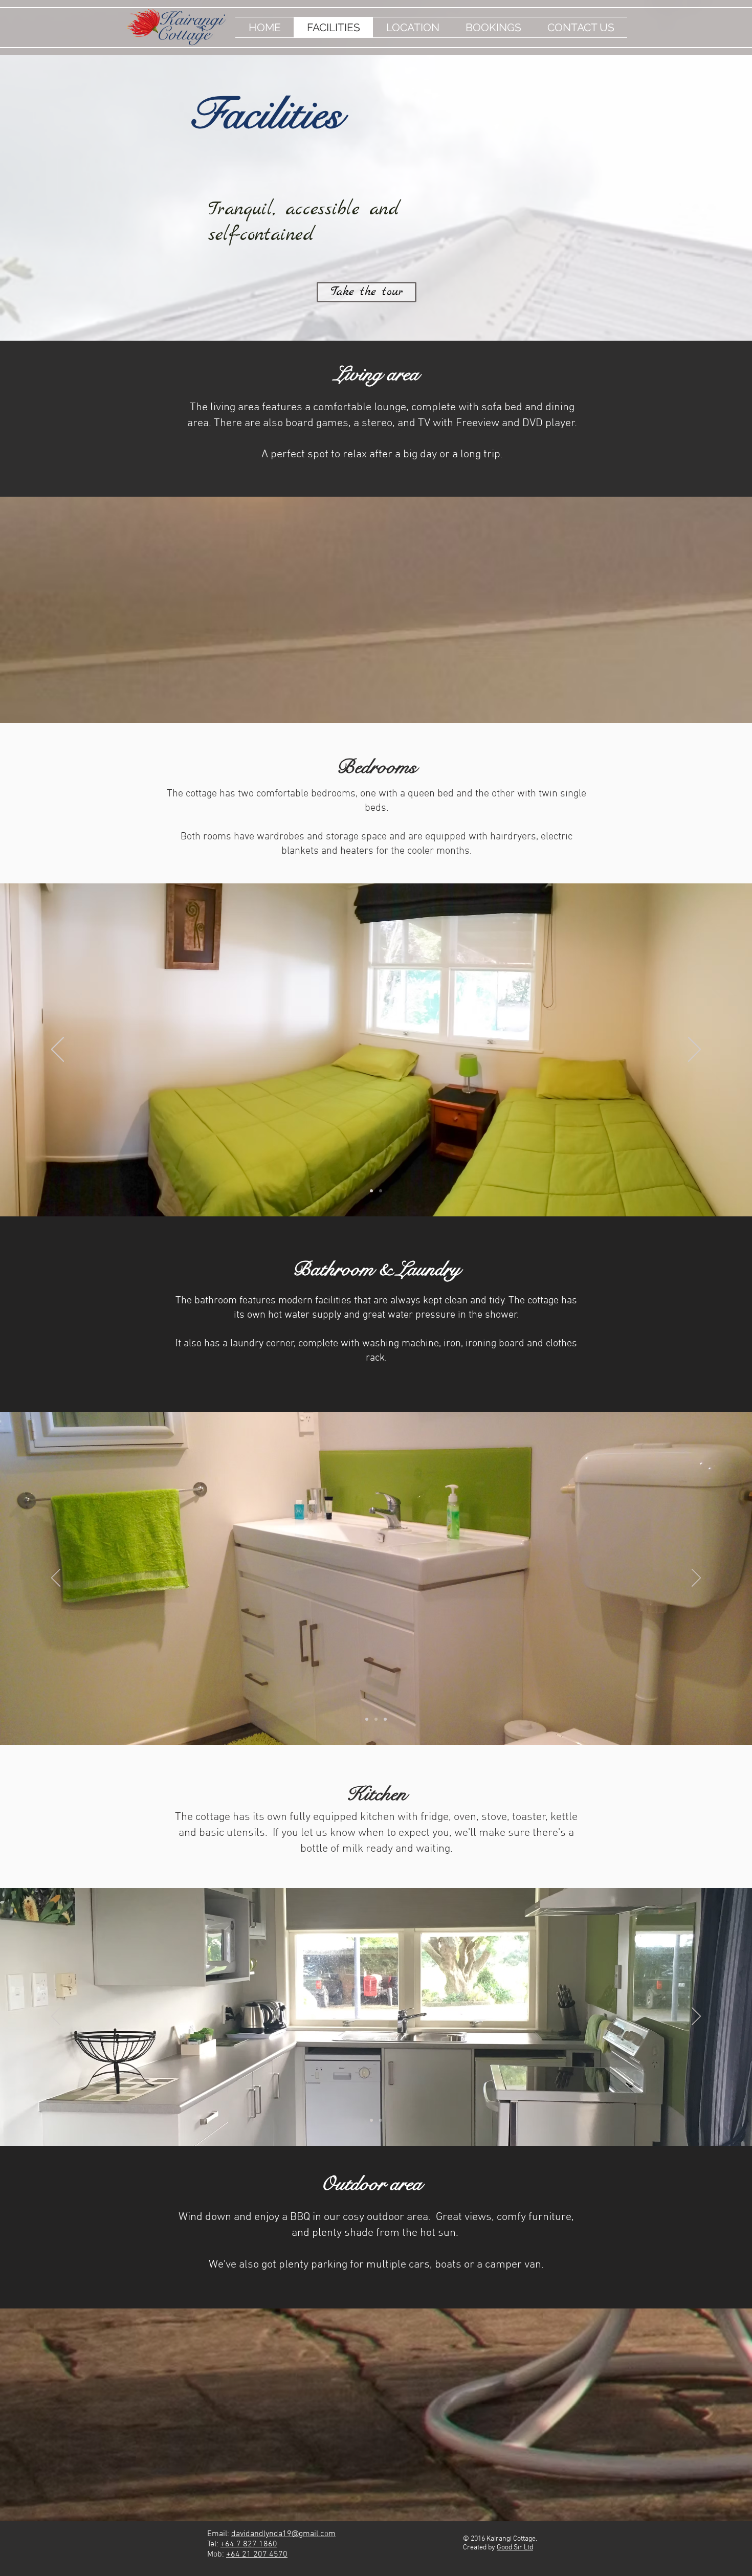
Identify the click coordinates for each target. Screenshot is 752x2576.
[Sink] (376, 1719)
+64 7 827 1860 (249, 2544)
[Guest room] (381, 1191)
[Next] (694, 1050)
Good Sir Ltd (515, 2548)
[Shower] (367, 1719)
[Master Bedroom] (371, 1191)
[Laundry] (385, 1719)
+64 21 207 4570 (257, 2555)
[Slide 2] (371, 2120)
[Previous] (58, 1050)
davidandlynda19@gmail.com (283, 2534)
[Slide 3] (381, 2120)
